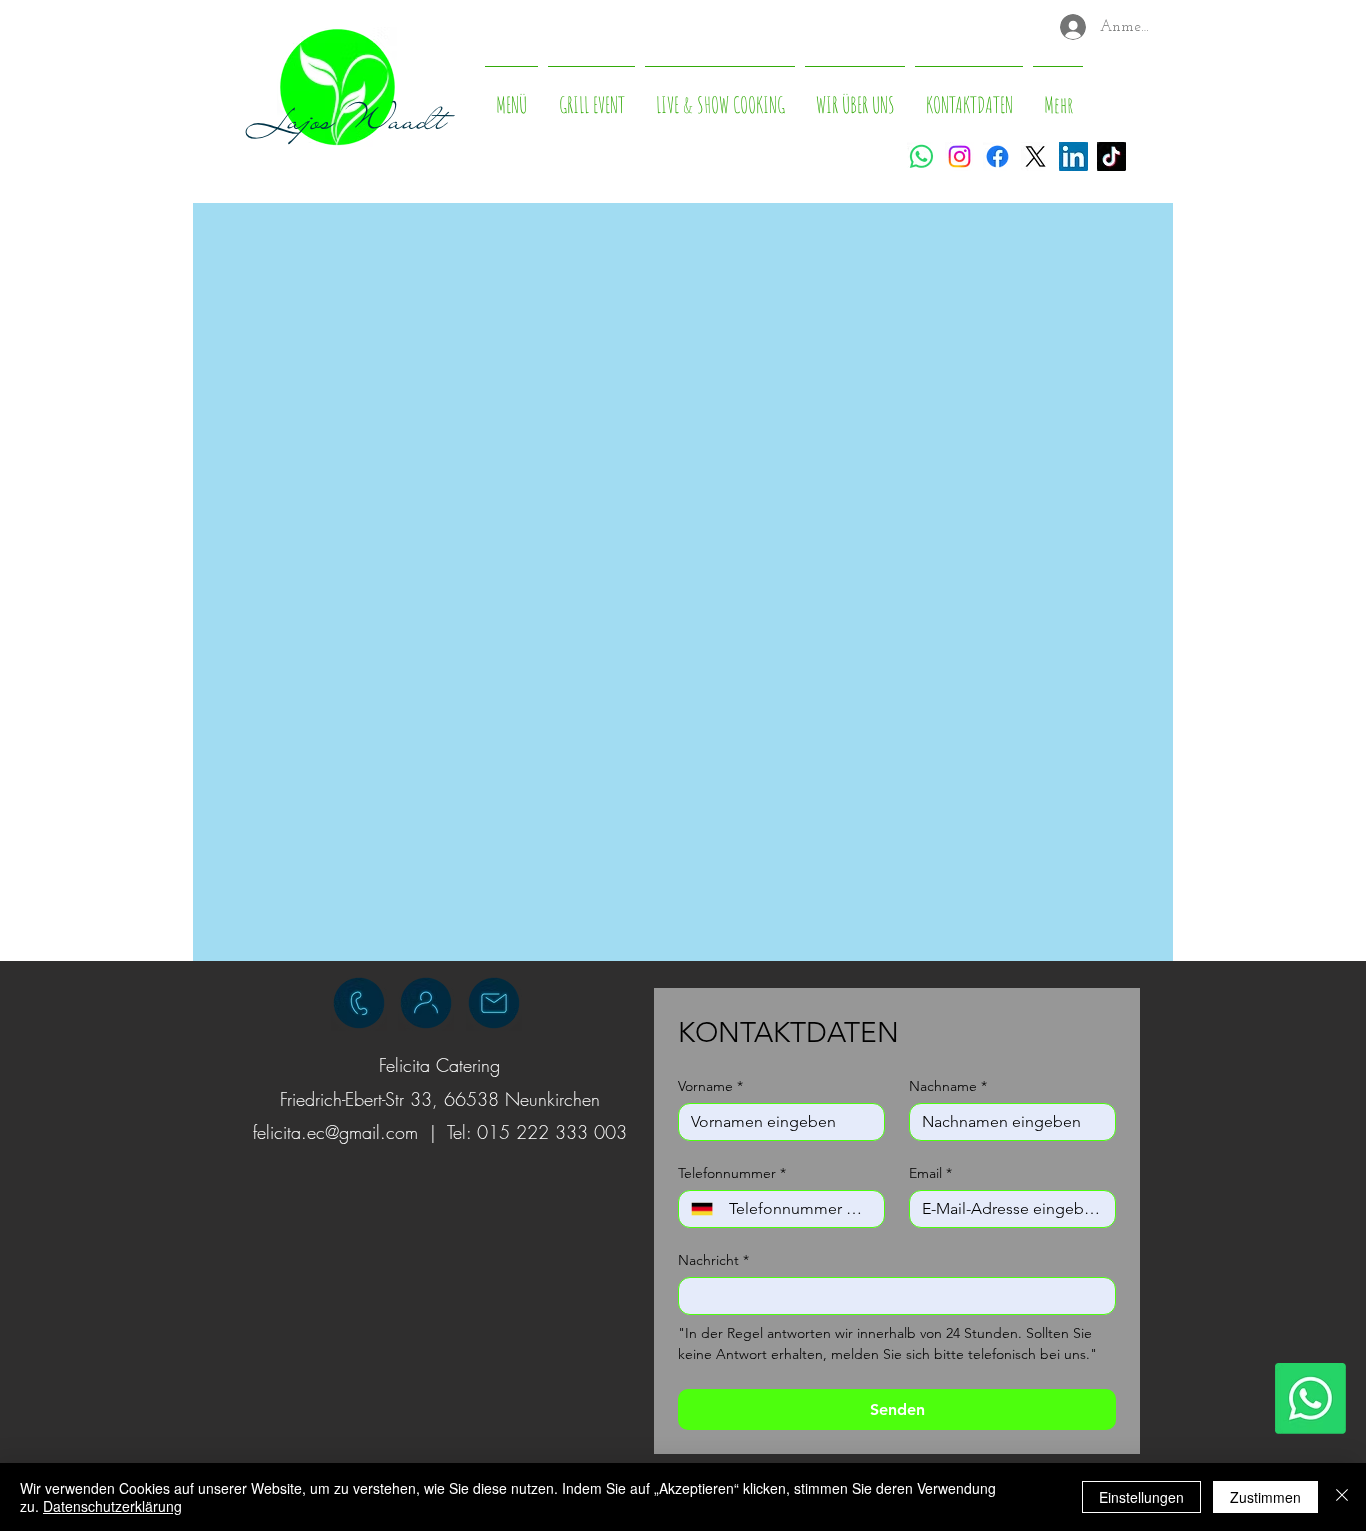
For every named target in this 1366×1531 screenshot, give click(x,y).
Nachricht (713, 1260)
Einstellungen (1141, 1497)
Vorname (710, 1086)
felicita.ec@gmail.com (335, 1132)
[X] (1035, 156)
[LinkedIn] (1073, 156)
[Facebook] (997, 156)
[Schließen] (1342, 1497)
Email (930, 1173)
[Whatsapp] (921, 156)
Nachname (948, 1086)
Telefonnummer (732, 1173)
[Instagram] (959, 156)
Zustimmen (1265, 1497)
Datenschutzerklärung (112, 1506)
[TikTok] (1111, 156)
